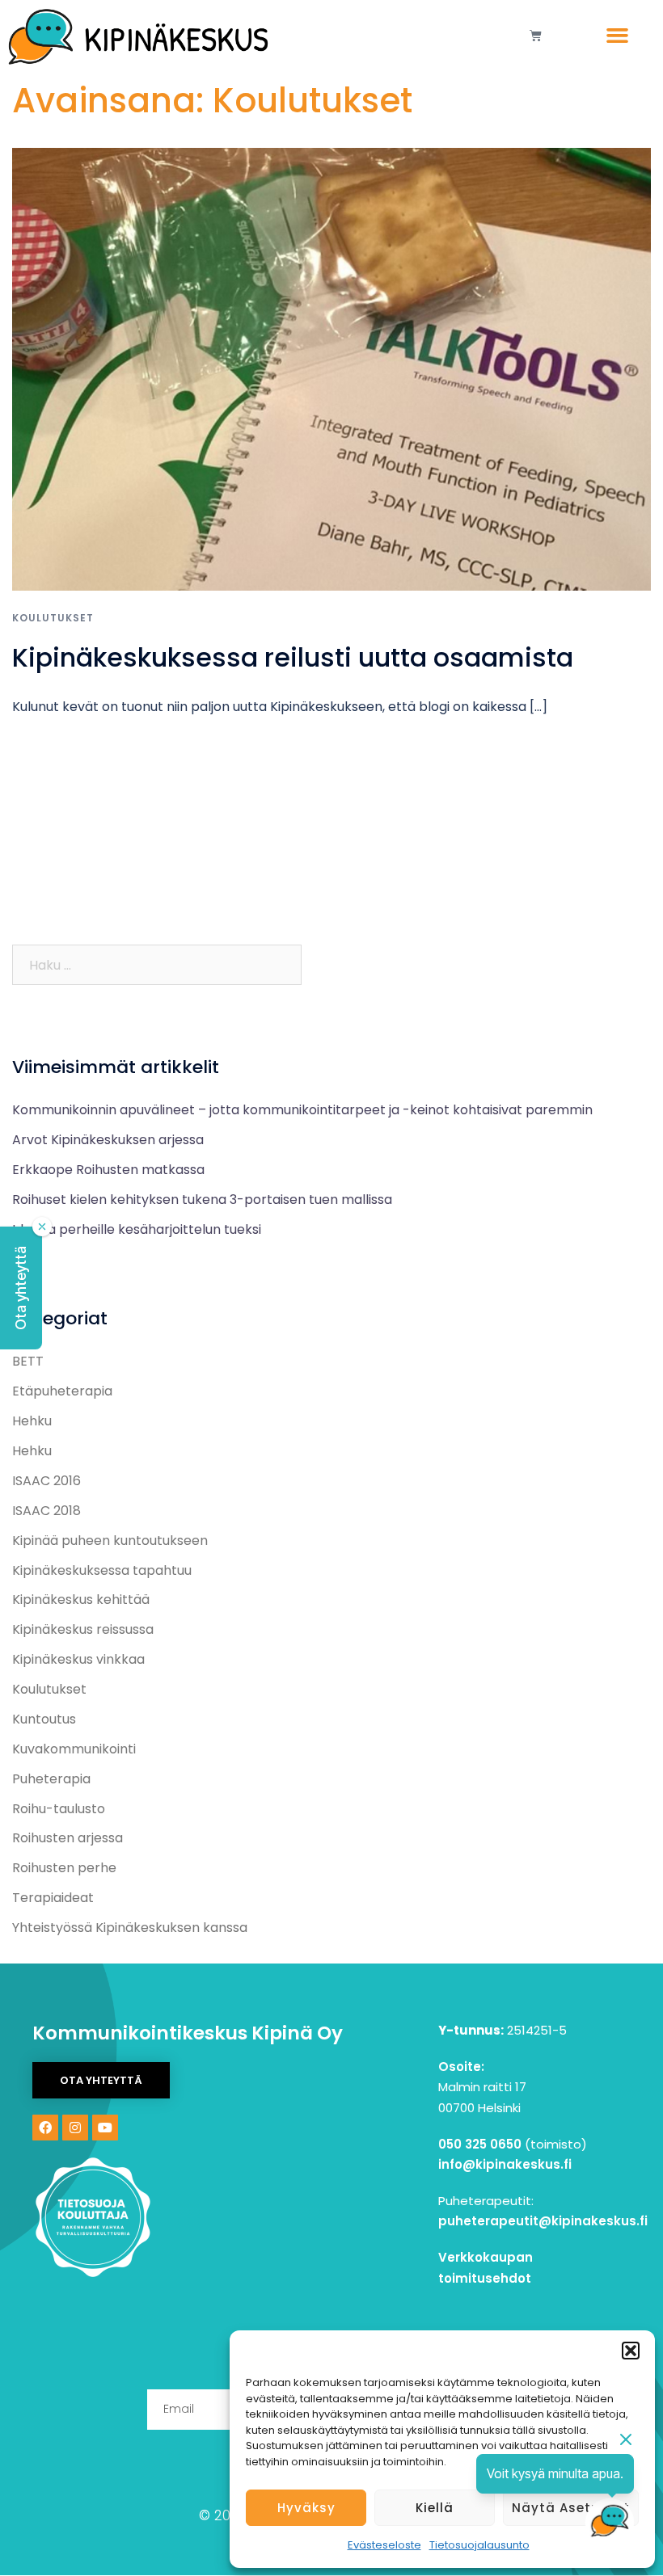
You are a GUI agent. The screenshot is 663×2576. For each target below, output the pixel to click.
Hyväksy (306, 2508)
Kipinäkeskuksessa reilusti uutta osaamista (293, 657)
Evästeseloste (384, 2545)
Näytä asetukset (571, 2508)
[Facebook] (45, 2128)
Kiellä (435, 2508)
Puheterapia (51, 1779)
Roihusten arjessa (68, 1838)
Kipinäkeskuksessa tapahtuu (102, 1570)
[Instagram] (75, 2128)
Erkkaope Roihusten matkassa (108, 1170)
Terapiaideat (53, 1898)
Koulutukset (53, 618)
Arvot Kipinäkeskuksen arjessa (108, 1140)
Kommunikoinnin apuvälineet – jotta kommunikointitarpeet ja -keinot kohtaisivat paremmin (302, 1110)
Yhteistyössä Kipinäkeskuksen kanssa (130, 1928)
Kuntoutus (44, 1719)
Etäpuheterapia (62, 1391)
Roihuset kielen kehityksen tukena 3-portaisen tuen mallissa (204, 1200)
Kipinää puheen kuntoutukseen (110, 1541)
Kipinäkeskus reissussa (83, 1629)
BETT (28, 1361)
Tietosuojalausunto (479, 2545)
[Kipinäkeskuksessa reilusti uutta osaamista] (331, 368)
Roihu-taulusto (59, 1809)
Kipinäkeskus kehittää (81, 1599)
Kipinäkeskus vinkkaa (78, 1659)
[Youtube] (105, 2128)
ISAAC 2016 (46, 1481)
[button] (631, 2351)
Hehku (32, 1421)
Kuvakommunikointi (74, 1749)
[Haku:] (157, 965)
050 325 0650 (480, 2144)
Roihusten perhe (64, 1868)
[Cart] (536, 35)
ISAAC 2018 (46, 1511)
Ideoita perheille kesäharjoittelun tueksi (138, 1229)
